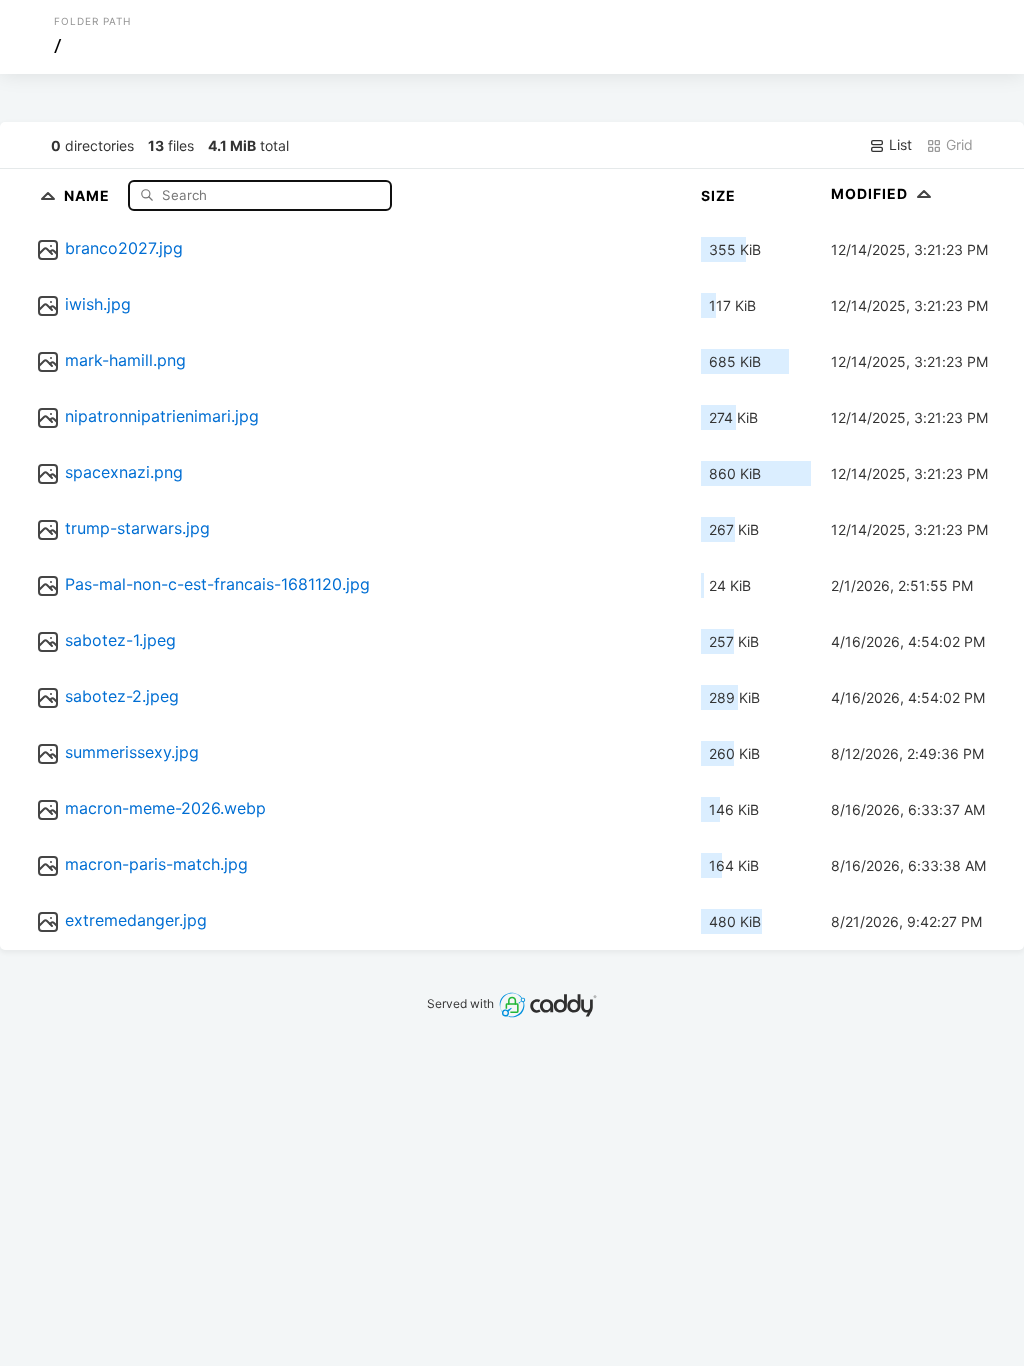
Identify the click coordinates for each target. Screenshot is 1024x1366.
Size (718, 195)
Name (89, 194)
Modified (871, 193)
